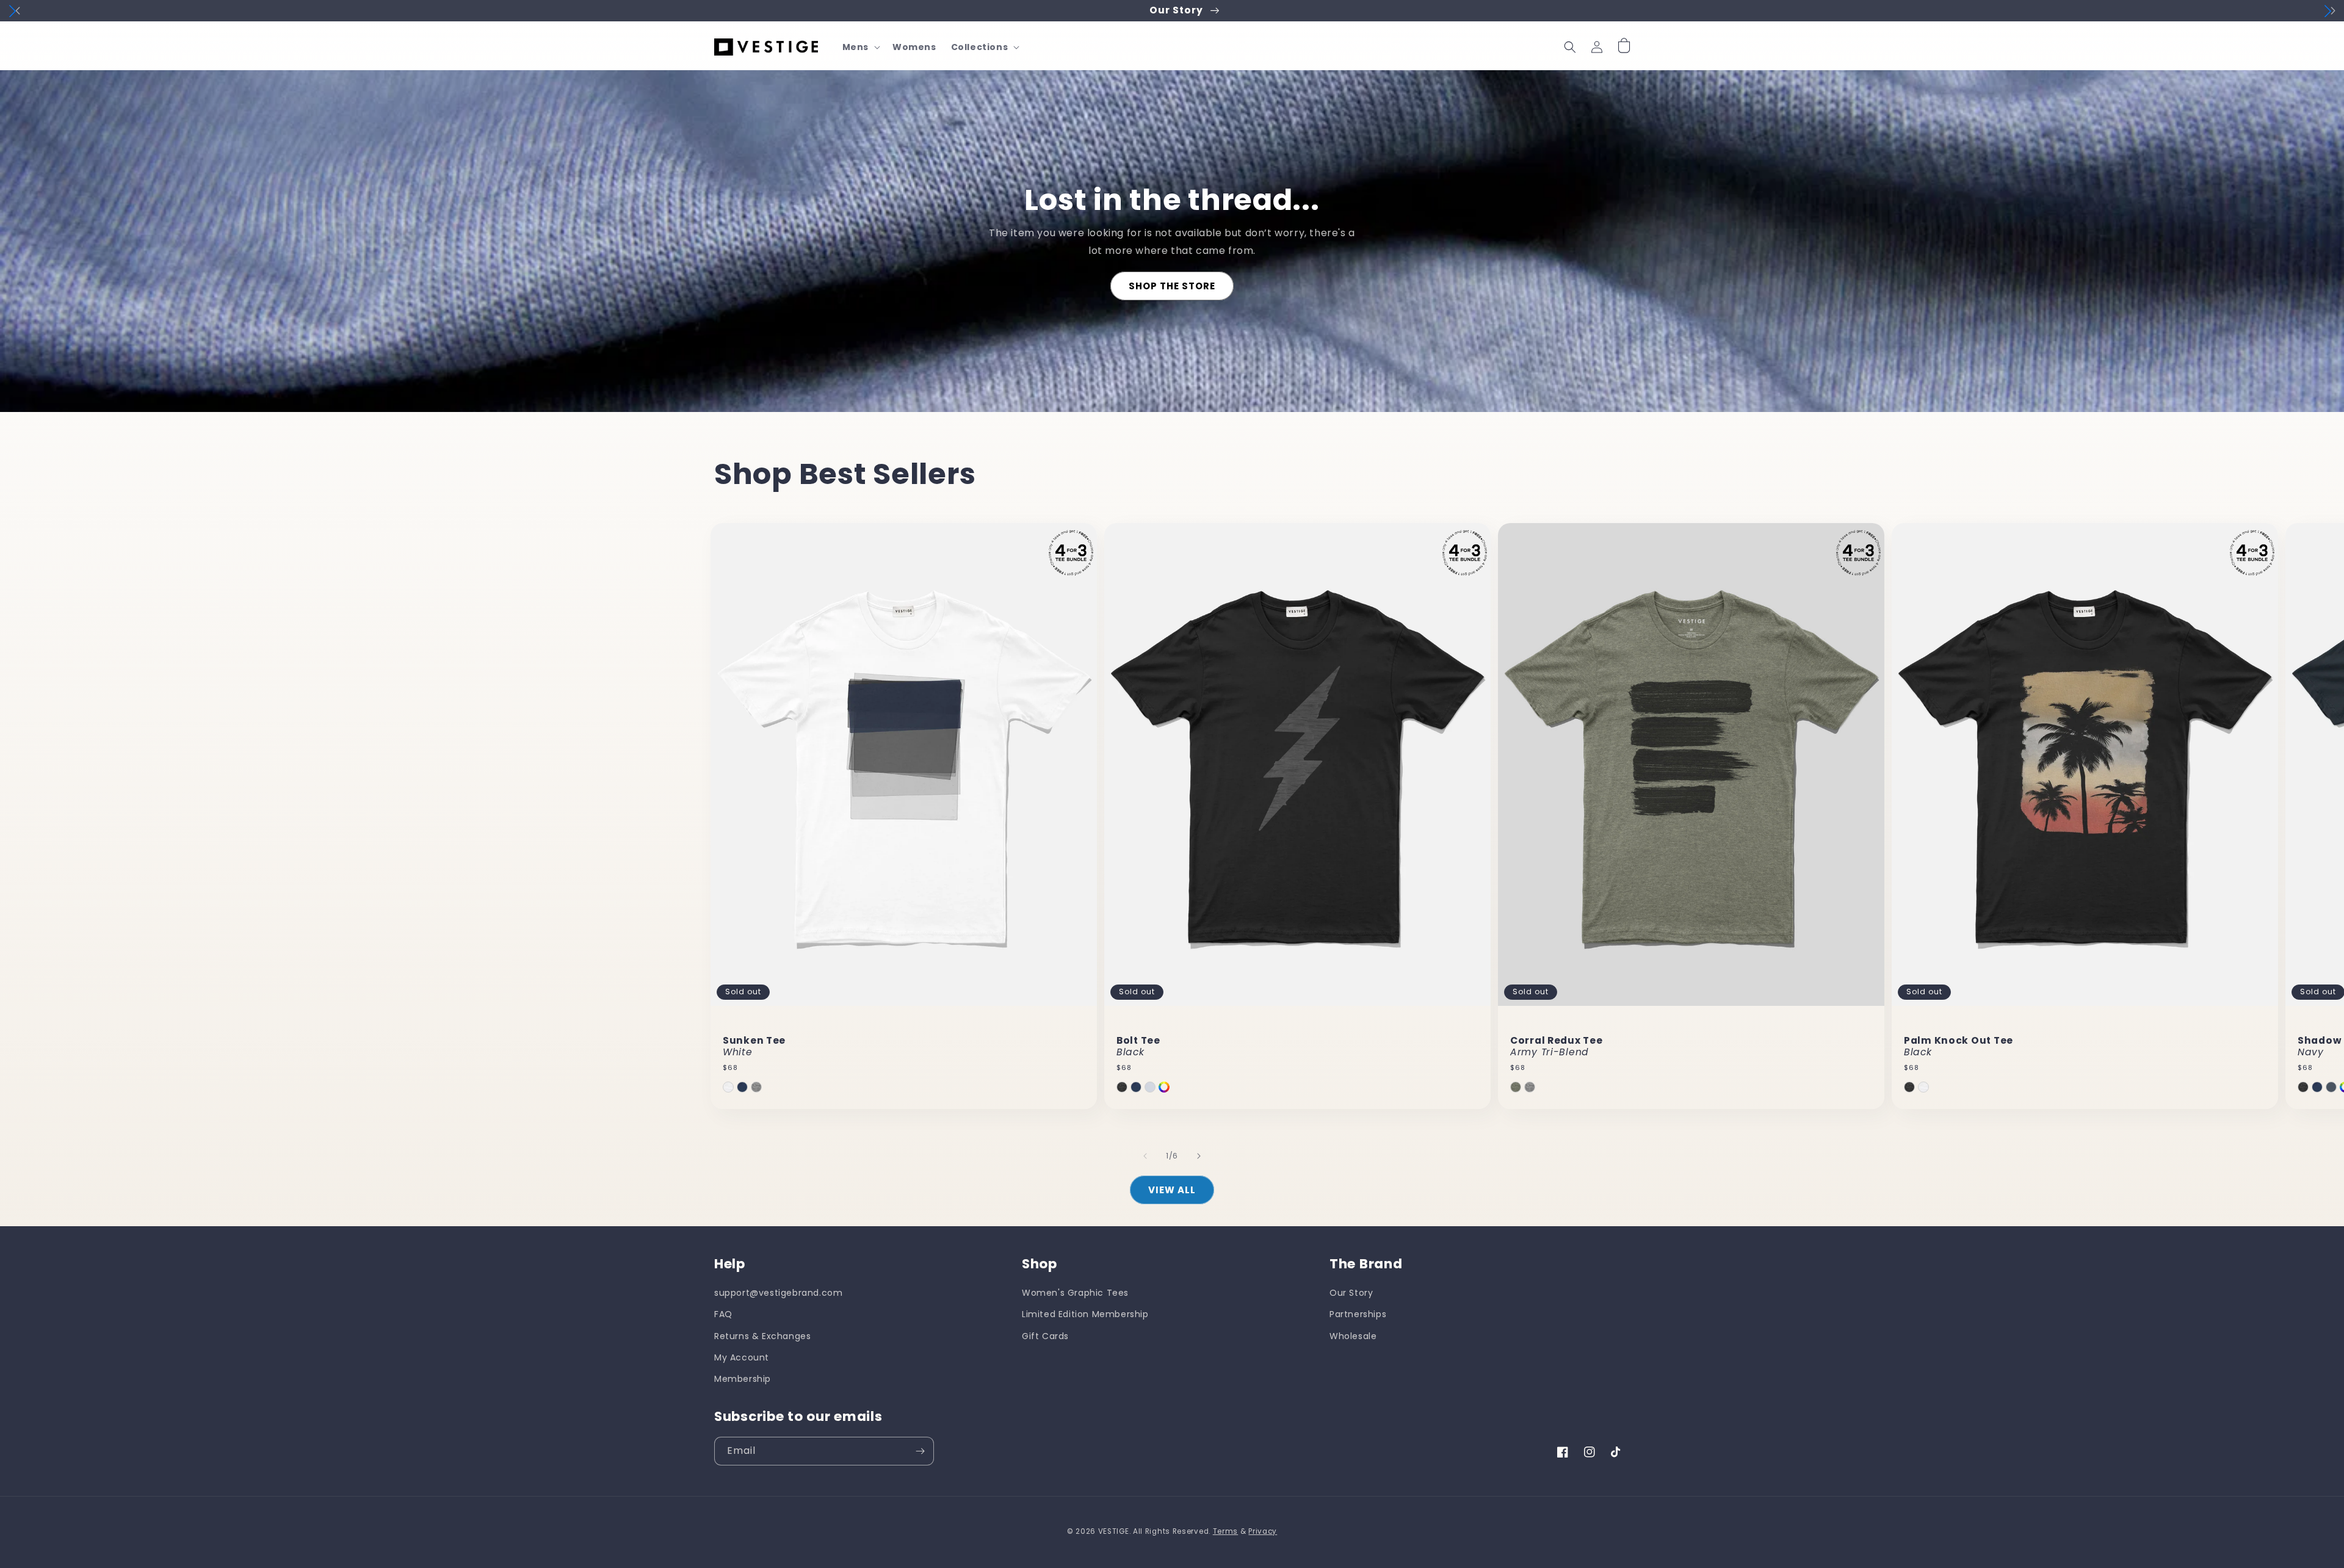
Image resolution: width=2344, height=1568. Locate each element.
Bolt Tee (1138, 1046)
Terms (1226, 1531)
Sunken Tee (754, 1046)
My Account (742, 1357)
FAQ (723, 1314)
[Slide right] (1199, 1156)
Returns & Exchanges (762, 1336)
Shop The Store (1172, 286)
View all (1172, 1190)
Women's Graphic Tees (1075, 1293)
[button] (860, 47)
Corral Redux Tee (1557, 1046)
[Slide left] (1145, 1156)
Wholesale (1353, 1336)
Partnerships (1358, 1314)
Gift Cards (1045, 1336)
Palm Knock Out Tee (1959, 1046)
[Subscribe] (920, 1451)
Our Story (1351, 1293)
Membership (743, 1379)
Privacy (1263, 1531)
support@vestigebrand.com (778, 1293)
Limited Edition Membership (1085, 1314)
